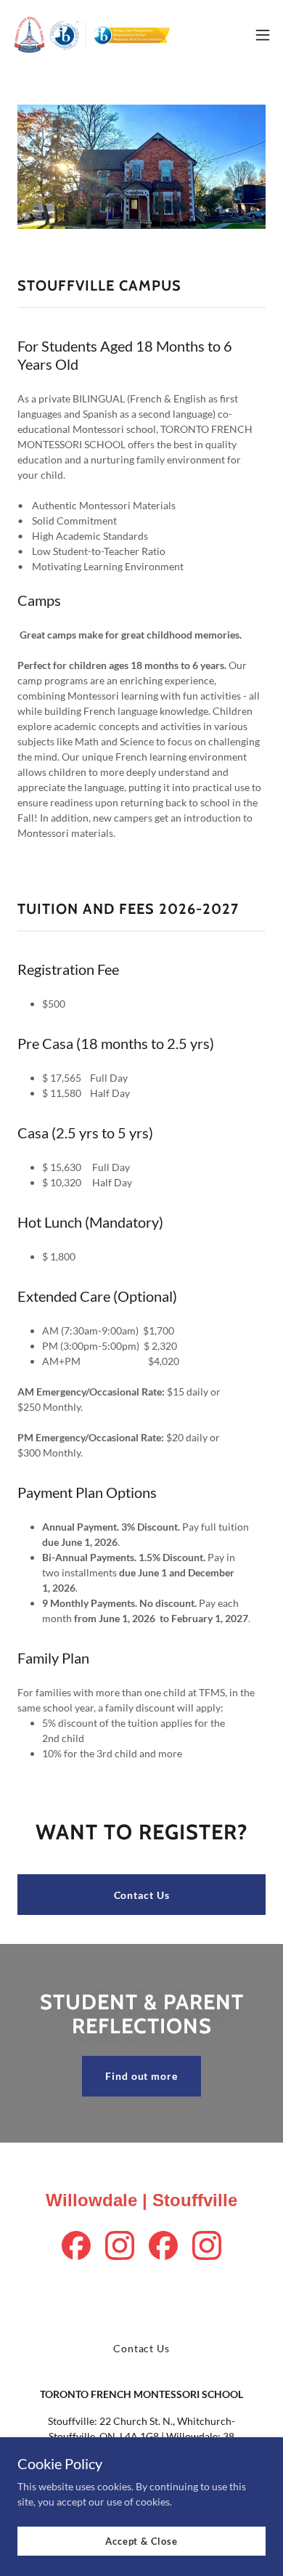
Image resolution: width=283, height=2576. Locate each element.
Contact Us (142, 1895)
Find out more (141, 2076)
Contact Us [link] (141, 2348)
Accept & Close (141, 2541)
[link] (93, 35)
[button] (263, 35)
